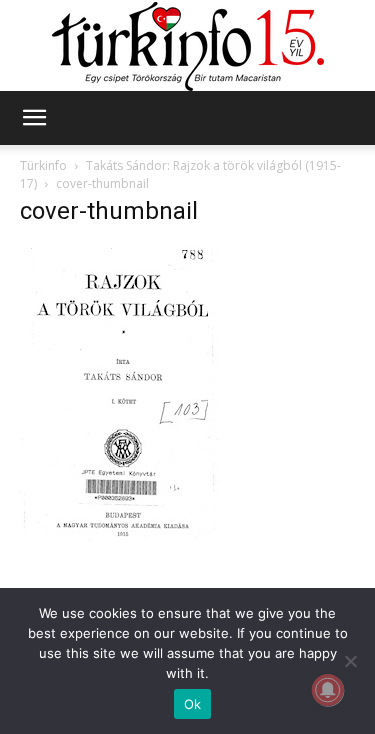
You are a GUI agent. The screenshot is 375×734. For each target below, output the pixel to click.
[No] (350, 661)
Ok (193, 704)
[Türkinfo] (188, 46)
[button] (34, 118)
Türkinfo (43, 165)
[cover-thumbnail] (120, 535)
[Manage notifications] (328, 690)
